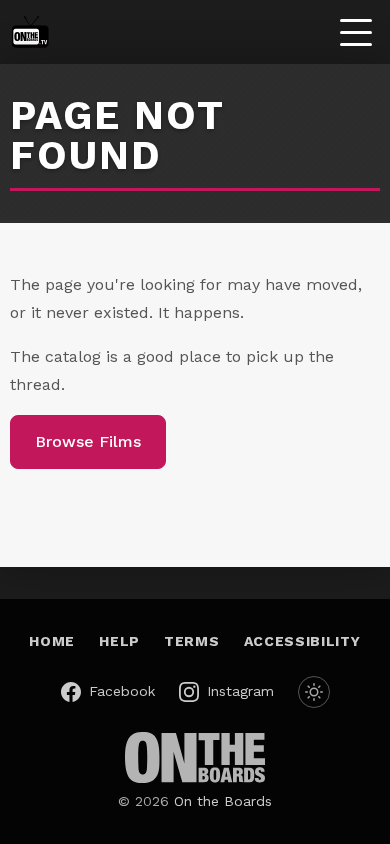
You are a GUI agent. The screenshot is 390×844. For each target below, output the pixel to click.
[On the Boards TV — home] (30, 32)
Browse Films (88, 441)
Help (119, 641)
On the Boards (223, 801)
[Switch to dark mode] (314, 692)
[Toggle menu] (356, 32)
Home (52, 641)
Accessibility (302, 641)
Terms (192, 641)
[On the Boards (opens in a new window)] (195, 757)
